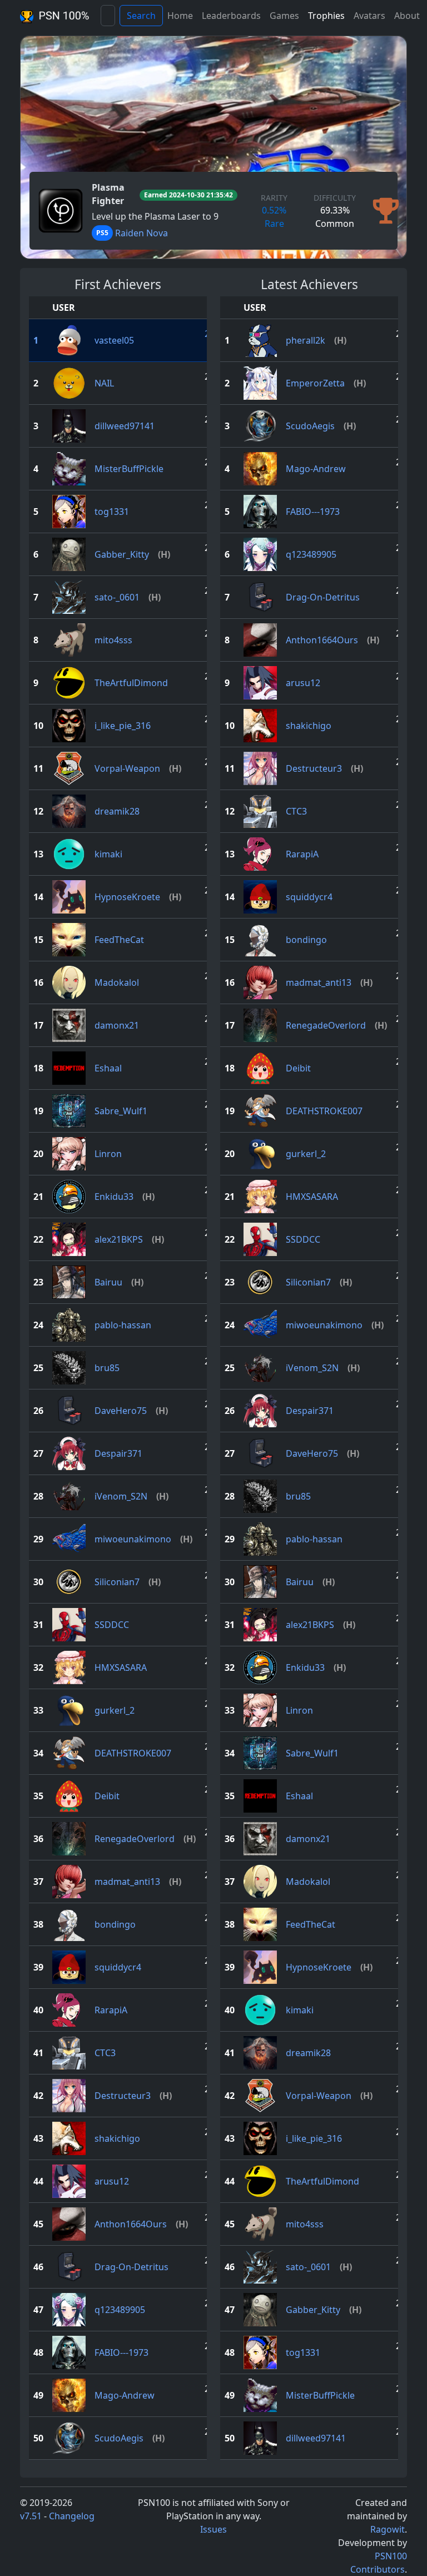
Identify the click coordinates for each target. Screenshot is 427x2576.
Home (180, 16)
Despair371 (118, 1453)
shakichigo (117, 2138)
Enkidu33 (114, 1197)
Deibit (107, 1796)
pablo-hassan (123, 1325)
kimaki (108, 854)
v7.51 (31, 2516)
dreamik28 (117, 811)
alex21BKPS (119, 1239)
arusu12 (112, 2181)
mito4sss (113, 640)
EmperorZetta (315, 383)
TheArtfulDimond (131, 683)
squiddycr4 (118, 1967)
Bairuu (108, 1282)
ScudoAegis (119, 2438)
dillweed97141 (125, 426)
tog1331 (112, 512)
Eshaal (108, 1068)
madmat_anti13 (127, 1882)
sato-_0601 (117, 597)
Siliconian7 (117, 1582)
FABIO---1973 (121, 2352)
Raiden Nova (141, 233)
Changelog (72, 2516)
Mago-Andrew (125, 2395)
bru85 (107, 1368)
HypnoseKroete (127, 897)
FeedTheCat (119, 940)
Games (284, 16)
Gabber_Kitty (122, 554)
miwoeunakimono (133, 1539)
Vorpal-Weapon (127, 768)
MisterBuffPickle (129, 469)
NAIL (104, 383)
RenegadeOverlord (135, 1839)
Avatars (369, 16)
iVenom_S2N (121, 1496)
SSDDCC (112, 1625)
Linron (108, 1154)
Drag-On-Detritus (131, 2267)
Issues (213, 2529)
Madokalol (117, 982)
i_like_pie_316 (123, 726)
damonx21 (117, 1025)
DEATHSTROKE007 (133, 1753)
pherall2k (306, 340)
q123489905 (120, 2310)
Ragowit (388, 2529)
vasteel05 (114, 340)
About (407, 16)
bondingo (115, 1924)
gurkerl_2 (115, 1710)
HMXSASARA (121, 1667)
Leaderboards (231, 16)
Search (141, 16)
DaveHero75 (121, 1411)
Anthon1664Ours (131, 2224)
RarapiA (111, 2010)
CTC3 (105, 2053)
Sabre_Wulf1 (121, 1111)
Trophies (326, 16)
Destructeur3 (123, 2096)
